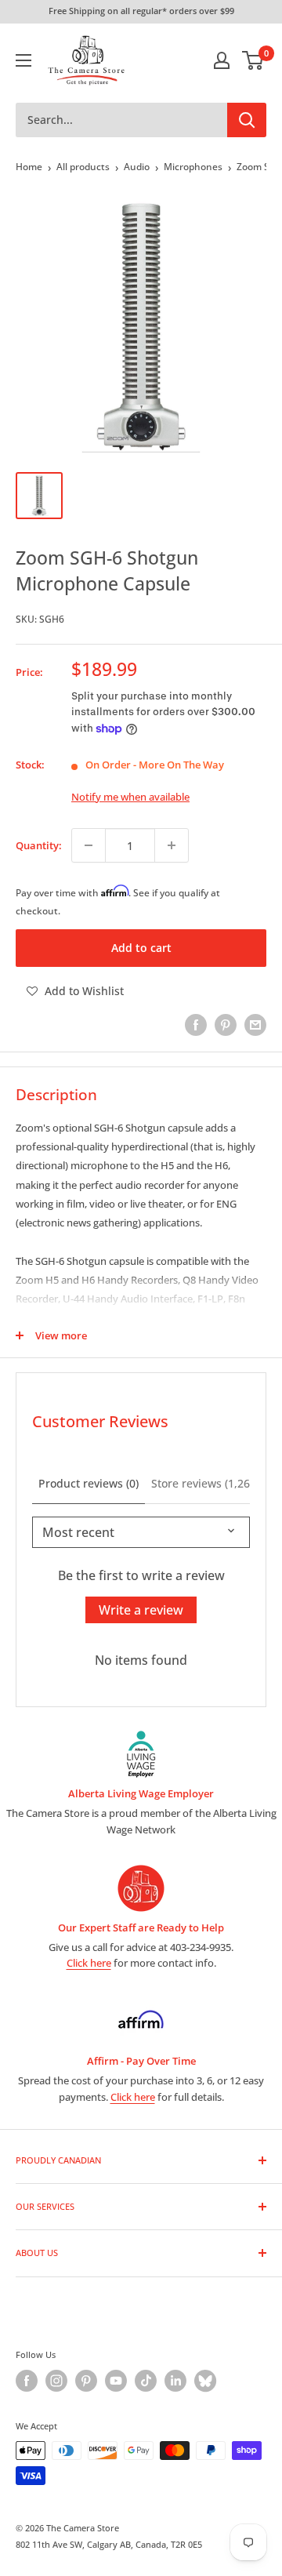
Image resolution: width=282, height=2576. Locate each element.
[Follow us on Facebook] (27, 2381)
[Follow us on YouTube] (116, 2381)
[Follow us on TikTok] (146, 2381)
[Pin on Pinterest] (226, 1025)
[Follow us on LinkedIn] (175, 2381)
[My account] (222, 60)
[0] (253, 60)
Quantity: (39, 845)
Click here (89, 1963)
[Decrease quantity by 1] (89, 845)
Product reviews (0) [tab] (89, 1483)
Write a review (141, 1610)
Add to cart (141, 948)
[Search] (247, 120)
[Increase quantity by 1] (172, 845)
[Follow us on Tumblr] (205, 2381)
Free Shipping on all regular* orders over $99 (141, 11)
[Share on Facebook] (196, 1025)
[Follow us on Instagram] (56, 2381)
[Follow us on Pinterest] (86, 2381)
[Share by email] (255, 1025)
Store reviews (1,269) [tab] (205, 1483)
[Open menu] (23, 60)
